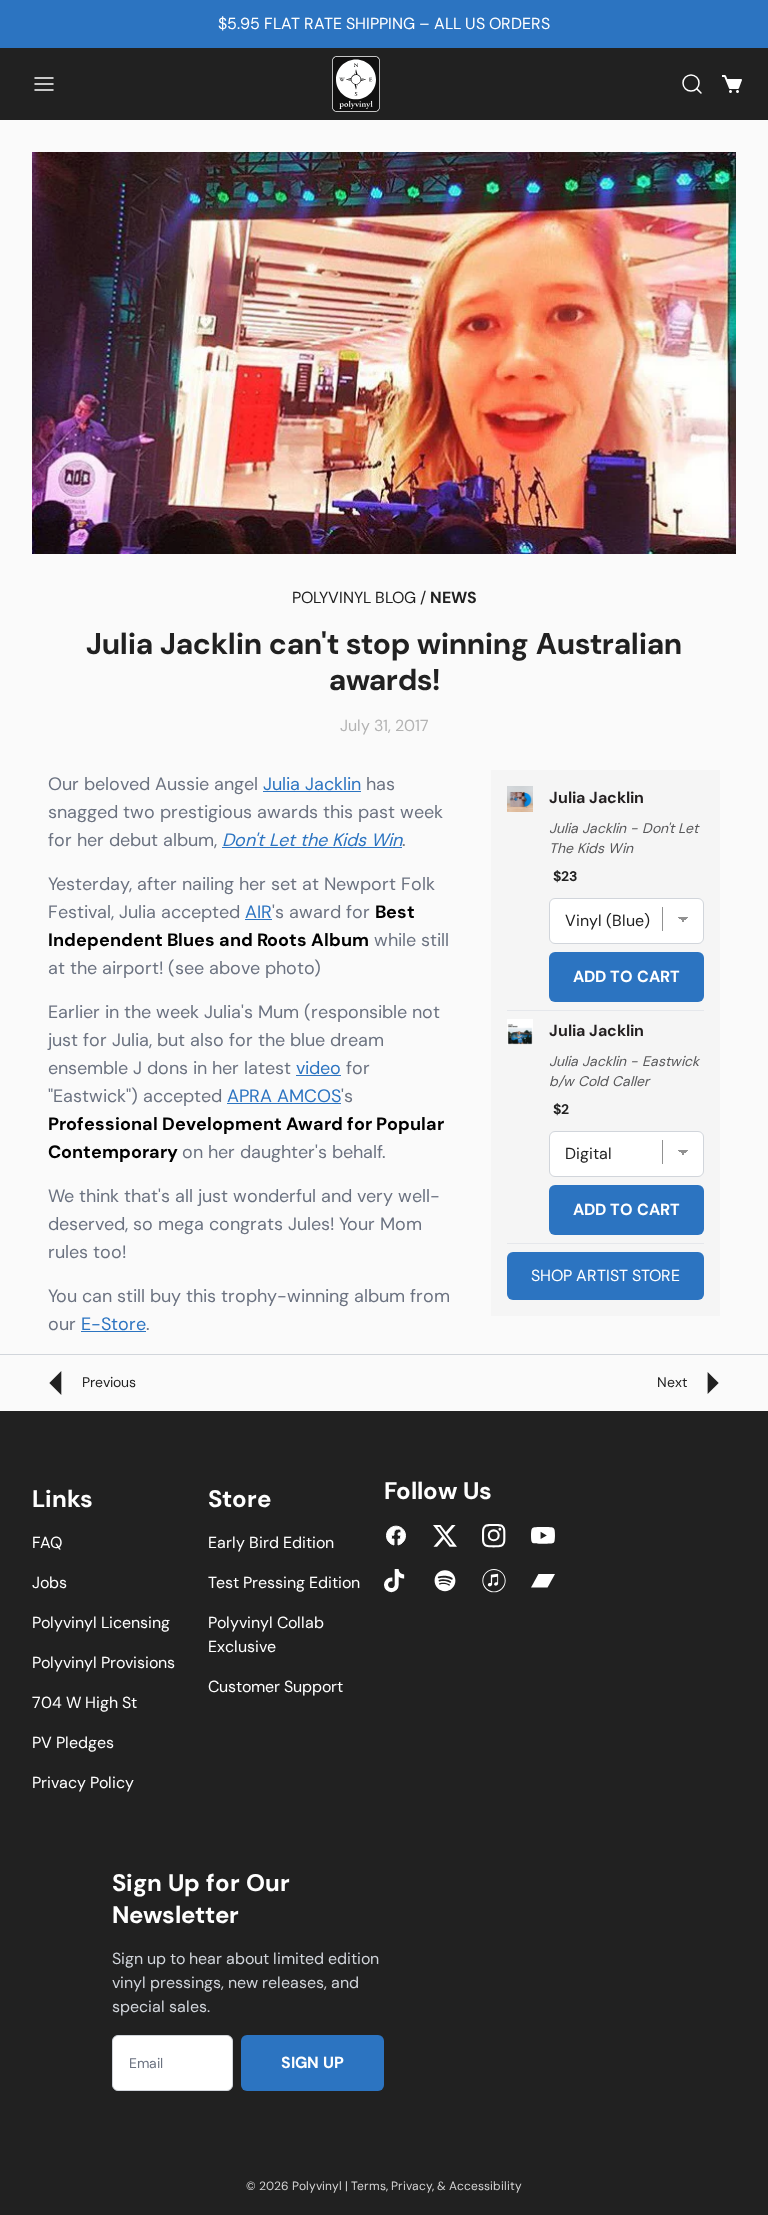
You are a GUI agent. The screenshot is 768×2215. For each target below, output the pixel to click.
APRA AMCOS (284, 1096)
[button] (44, 84)
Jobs (49, 1582)
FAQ (47, 1542)
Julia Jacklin (312, 784)
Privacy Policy (83, 1782)
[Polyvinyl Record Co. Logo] (360, 84)
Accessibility (485, 2186)
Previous (107, 1382)
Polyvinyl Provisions (103, 1662)
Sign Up (312, 2062)
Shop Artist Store (605, 1275)
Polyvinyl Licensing (101, 1622)
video (318, 1068)
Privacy (411, 2186)
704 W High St (84, 1702)
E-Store (113, 1324)
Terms (368, 2186)
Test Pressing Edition (284, 1582)
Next (674, 1382)
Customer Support (275, 1686)
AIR (258, 912)
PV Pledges (73, 1742)
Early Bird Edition (271, 1542)
